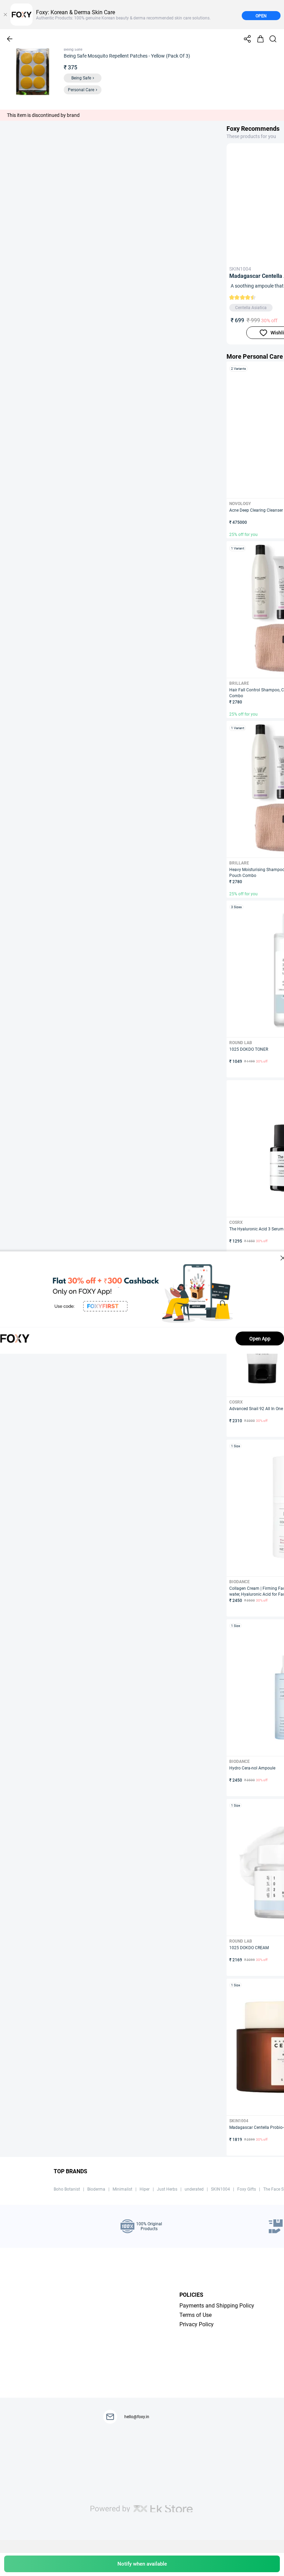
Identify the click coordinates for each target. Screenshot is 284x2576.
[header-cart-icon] (260, 39)
